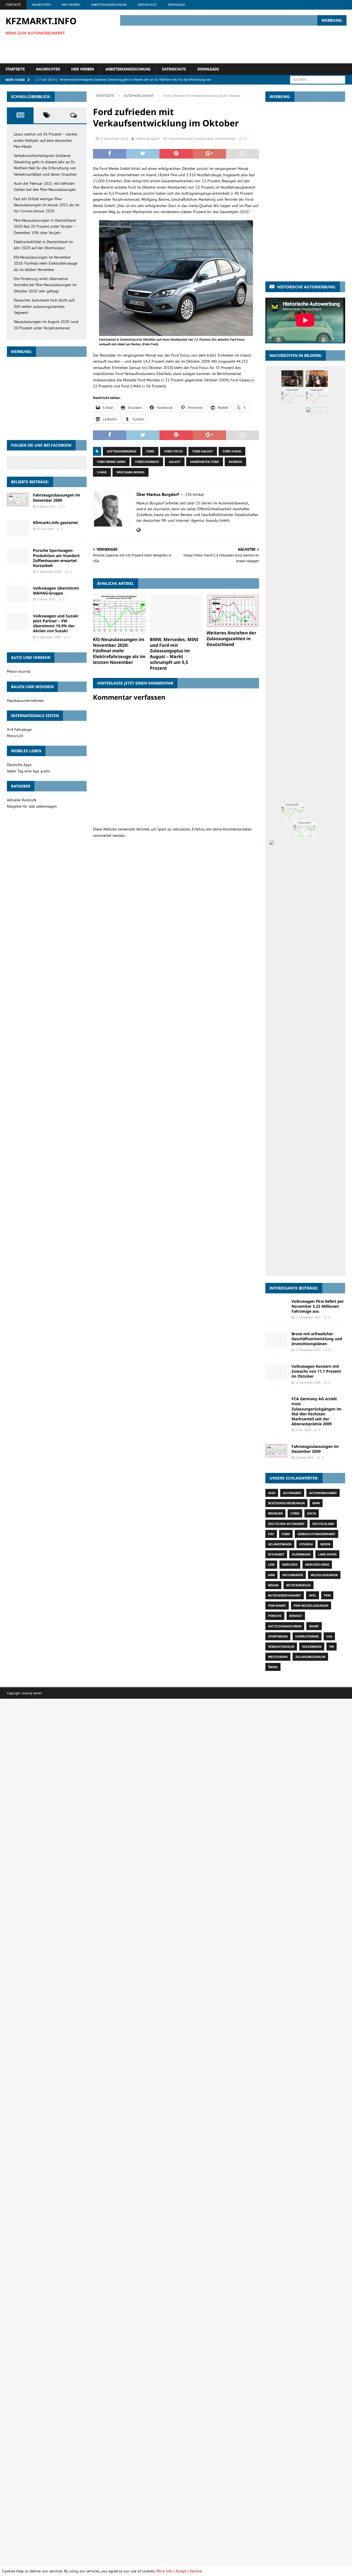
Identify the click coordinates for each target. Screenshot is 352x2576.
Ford (150, 451)
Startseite (13, 5)
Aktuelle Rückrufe (22, 800)
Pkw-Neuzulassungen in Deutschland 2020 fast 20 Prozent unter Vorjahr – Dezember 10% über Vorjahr (45, 226)
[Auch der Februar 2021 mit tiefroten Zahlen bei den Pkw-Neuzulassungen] (292, 397)
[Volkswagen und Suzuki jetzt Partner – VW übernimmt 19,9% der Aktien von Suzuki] (18, 622)
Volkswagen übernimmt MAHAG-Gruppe (56, 591)
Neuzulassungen (324, 1575)
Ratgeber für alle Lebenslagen (32, 806)
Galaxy (175, 462)
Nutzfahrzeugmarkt (285, 1595)
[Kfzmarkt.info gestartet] (18, 528)
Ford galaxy (203, 451)
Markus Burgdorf (148, 139)
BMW (316, 1503)
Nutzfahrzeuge (299, 1585)
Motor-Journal (19, 671)
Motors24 (15, 736)
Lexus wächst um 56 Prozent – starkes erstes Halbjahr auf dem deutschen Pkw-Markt (46, 140)
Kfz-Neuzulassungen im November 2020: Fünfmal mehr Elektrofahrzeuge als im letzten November (119, 651)
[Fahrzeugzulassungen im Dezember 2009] (18, 499)
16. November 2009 (308, 1383)
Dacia (312, 1513)
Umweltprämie (307, 1636)
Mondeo (235, 462)
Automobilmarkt (181, 139)
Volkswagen (312, 1647)
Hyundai (306, 1544)
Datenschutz (147, 5)
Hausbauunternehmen (25, 701)
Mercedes (290, 1564)
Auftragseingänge (122, 451)
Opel (313, 1595)
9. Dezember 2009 (49, 637)
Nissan (273, 1585)
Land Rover (327, 1554)
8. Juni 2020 (303, 1430)
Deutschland (204, 139)
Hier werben (71, 5)
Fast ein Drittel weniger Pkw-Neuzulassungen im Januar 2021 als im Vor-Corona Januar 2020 (46, 205)
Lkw (271, 1564)
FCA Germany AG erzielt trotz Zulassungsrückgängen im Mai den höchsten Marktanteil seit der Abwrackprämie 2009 (317, 1411)
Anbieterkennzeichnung (109, 5)
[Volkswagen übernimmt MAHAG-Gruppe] (18, 594)
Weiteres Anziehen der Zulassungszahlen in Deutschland (231, 639)
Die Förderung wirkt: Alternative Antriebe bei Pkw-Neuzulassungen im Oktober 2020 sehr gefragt (45, 285)
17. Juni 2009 (45, 529)
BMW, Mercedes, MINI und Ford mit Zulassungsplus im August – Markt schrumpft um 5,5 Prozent (174, 654)
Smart (314, 1626)
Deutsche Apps (19, 765)
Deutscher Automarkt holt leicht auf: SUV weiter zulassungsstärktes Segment (44, 306)
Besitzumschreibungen (286, 1503)
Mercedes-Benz (317, 1564)
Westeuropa (278, 1657)
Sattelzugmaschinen (285, 1626)
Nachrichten (41, 5)
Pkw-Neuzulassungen (311, 1605)
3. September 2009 (49, 572)
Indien (325, 1544)
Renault (296, 1616)
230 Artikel (194, 495)
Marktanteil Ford (205, 462)
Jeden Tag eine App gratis (28, 771)
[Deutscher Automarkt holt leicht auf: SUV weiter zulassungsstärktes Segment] (304, 1263)
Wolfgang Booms (130, 472)
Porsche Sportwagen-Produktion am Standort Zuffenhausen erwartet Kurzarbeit (56, 558)
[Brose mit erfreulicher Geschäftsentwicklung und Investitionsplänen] (276, 1340)
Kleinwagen (301, 1554)
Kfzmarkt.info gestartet (55, 522)
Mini (271, 1575)
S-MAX (102, 472)
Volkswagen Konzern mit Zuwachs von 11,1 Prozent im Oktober (316, 1371)
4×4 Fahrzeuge (19, 729)
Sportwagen (278, 1636)
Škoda (273, 1667)
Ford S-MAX (232, 451)
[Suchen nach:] (318, 79)
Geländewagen (280, 1544)
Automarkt (292, 1493)
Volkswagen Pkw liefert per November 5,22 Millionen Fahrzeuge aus (318, 1306)
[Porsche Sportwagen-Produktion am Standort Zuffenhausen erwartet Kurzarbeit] (18, 556)
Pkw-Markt (277, 1605)
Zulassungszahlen (310, 1657)
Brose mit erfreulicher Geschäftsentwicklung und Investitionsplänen (317, 1339)
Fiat (271, 1534)
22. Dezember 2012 (308, 1350)
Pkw (327, 1595)
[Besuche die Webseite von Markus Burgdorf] (138, 530)
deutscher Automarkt (286, 1524)
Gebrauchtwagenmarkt (317, 1534)
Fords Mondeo (147, 462)
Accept (181, 2571)
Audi (272, 1493)
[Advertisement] (246, 44)
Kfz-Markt (276, 1554)
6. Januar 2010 (46, 506)
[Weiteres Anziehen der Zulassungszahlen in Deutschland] (233, 611)
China (295, 1513)
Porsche (275, 1616)
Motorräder (293, 1575)
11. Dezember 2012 (308, 1317)
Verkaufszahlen (281, 1647)
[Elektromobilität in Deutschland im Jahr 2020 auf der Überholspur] (317, 614)
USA (329, 1636)
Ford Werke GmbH (111, 462)
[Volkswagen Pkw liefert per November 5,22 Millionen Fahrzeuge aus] (276, 1306)
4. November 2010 (114, 139)
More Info (164, 2571)
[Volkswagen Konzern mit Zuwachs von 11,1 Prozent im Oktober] (276, 1372)
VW (332, 1647)
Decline (196, 2571)
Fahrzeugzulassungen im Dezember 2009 (57, 497)
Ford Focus (173, 451)
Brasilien (275, 1513)
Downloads (176, 5)
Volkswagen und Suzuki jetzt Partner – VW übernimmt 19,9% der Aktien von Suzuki (56, 623)
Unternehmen (225, 139)
